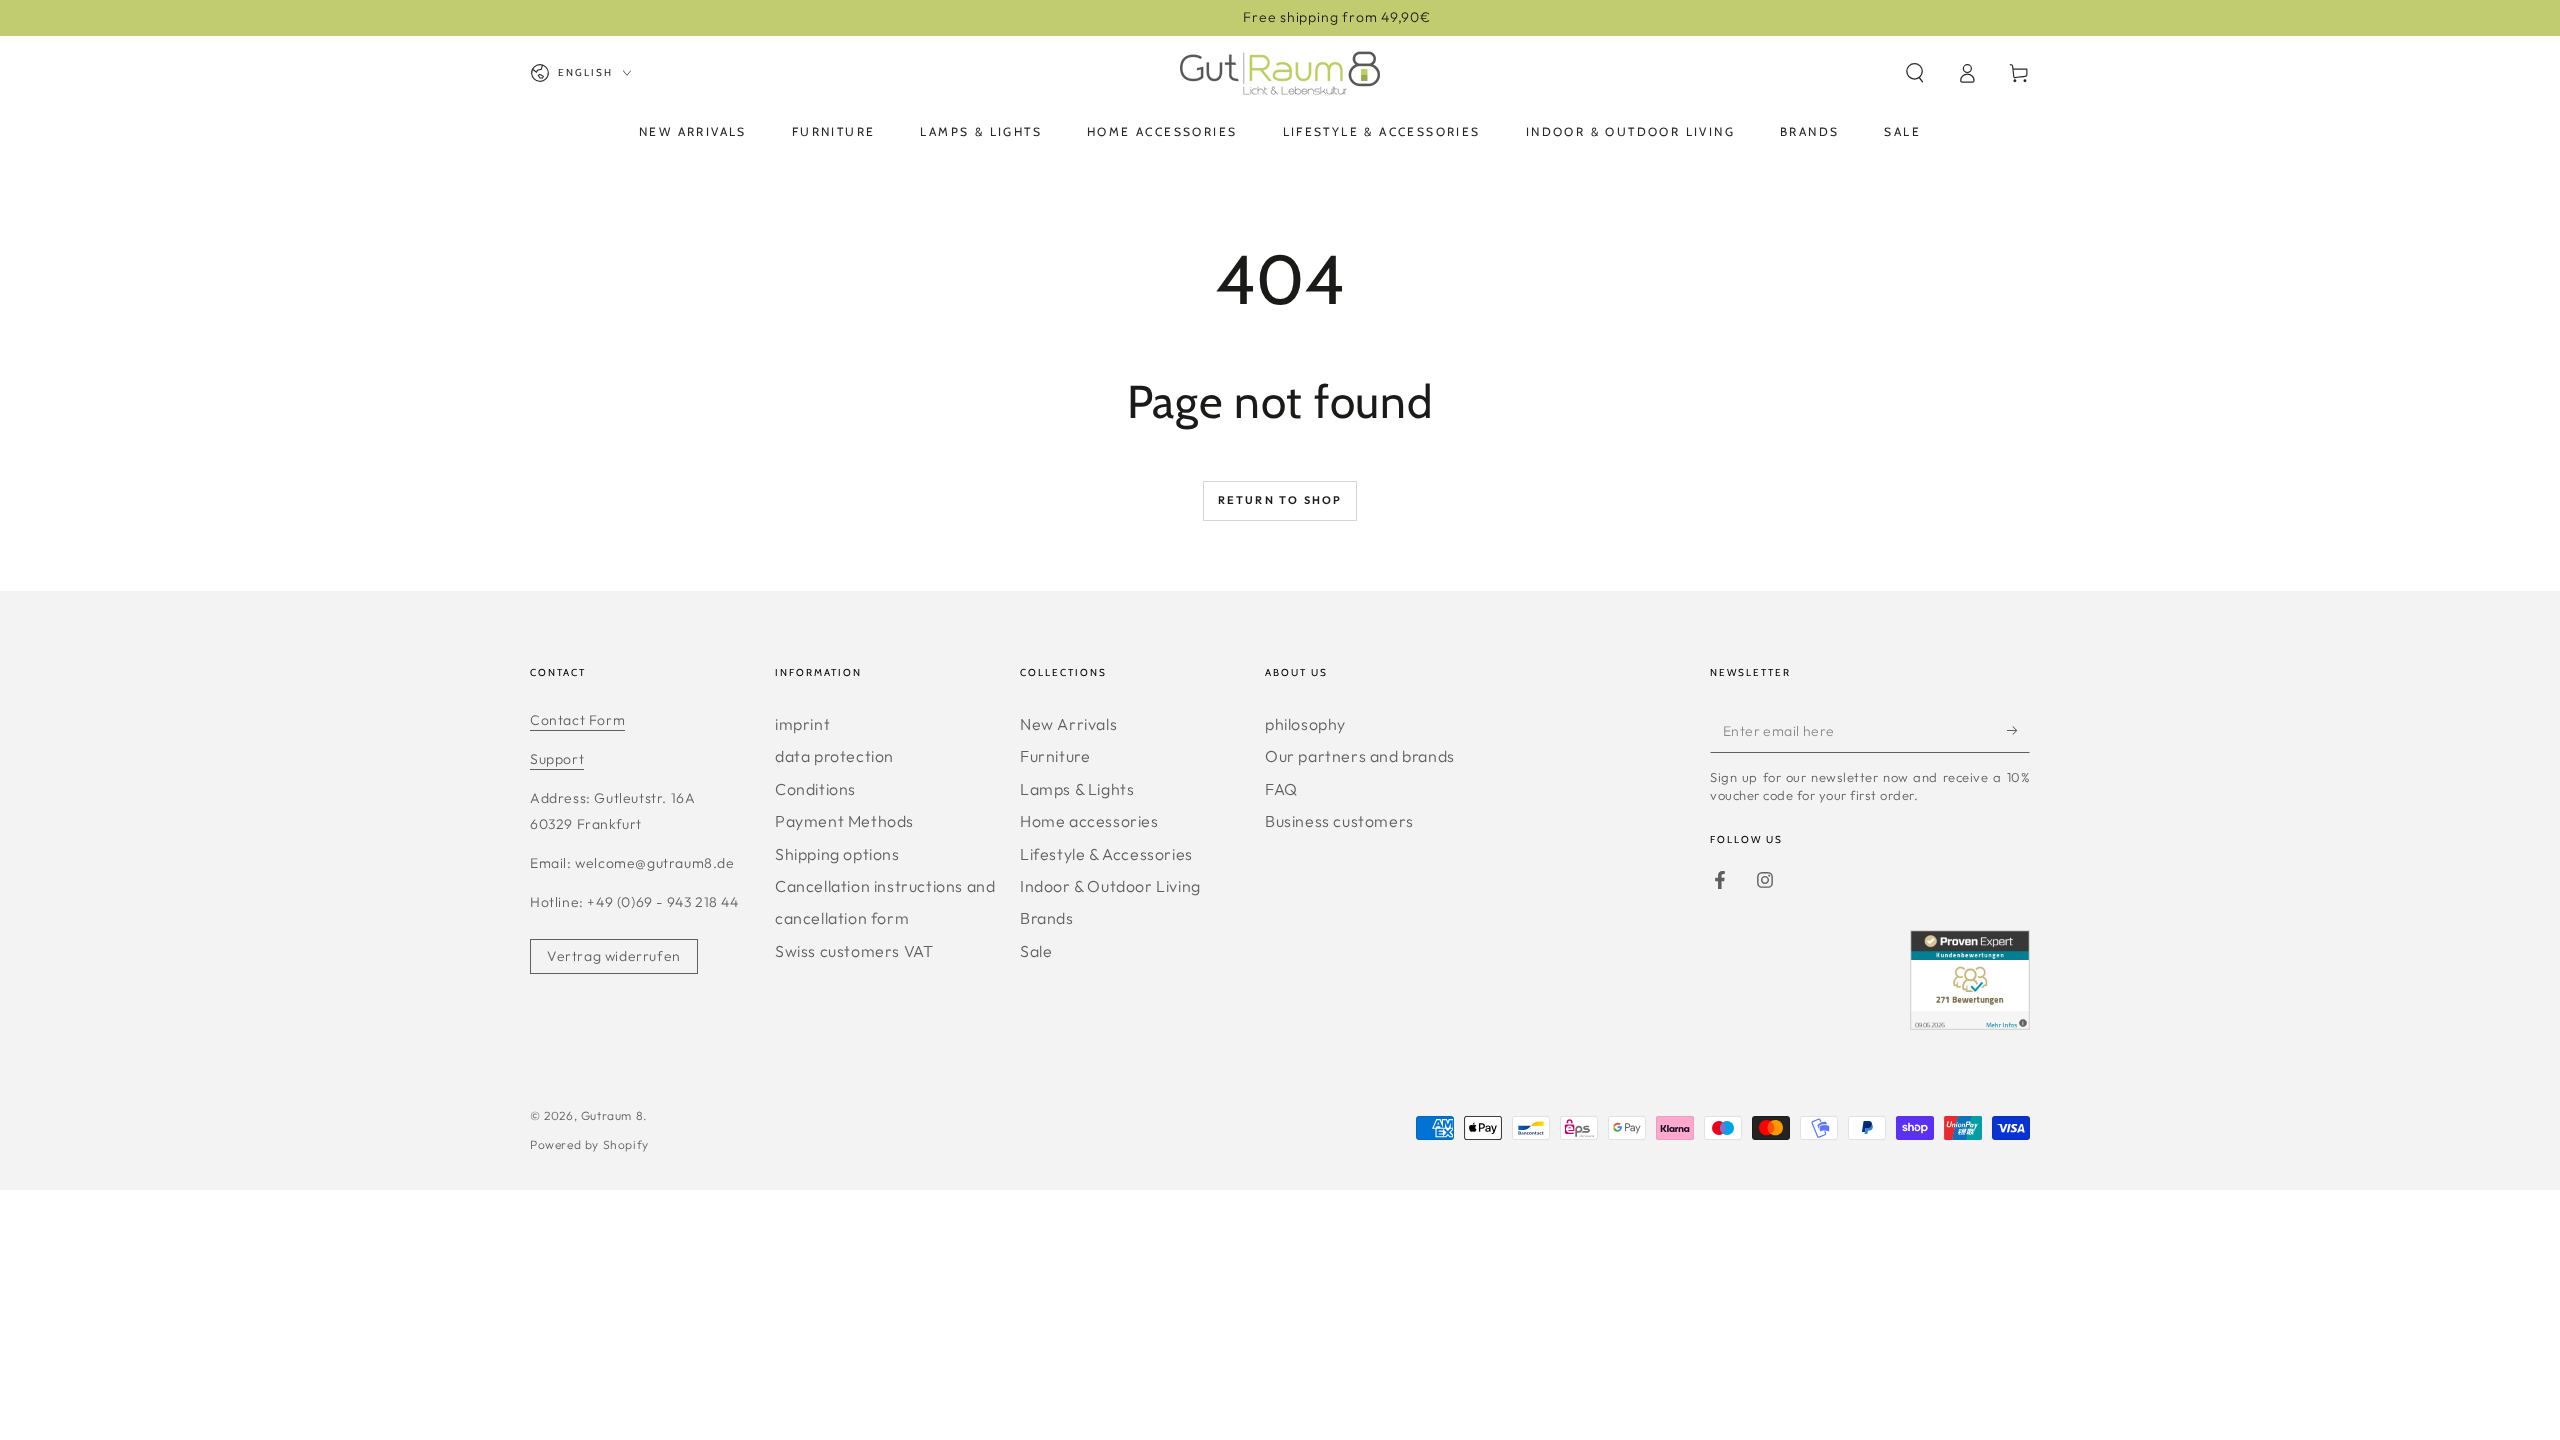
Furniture (1055, 756)
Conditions (815, 789)
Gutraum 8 (612, 1115)
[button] (1915, 73)
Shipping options (837, 854)
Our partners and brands (1360, 756)
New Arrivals (1068, 724)
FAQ (1281, 789)
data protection (834, 756)
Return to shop (1280, 500)
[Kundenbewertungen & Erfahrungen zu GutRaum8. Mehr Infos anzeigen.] (1970, 1023)
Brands (1047, 918)
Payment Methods (844, 821)
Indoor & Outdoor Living (1110, 886)
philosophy (1305, 724)
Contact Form (577, 720)
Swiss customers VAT (854, 951)
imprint (802, 724)
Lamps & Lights (1077, 789)
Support (557, 759)
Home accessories (1089, 821)
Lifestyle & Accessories (1106, 854)
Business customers (1339, 821)
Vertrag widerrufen (614, 956)
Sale (1036, 951)
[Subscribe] (2018, 730)
